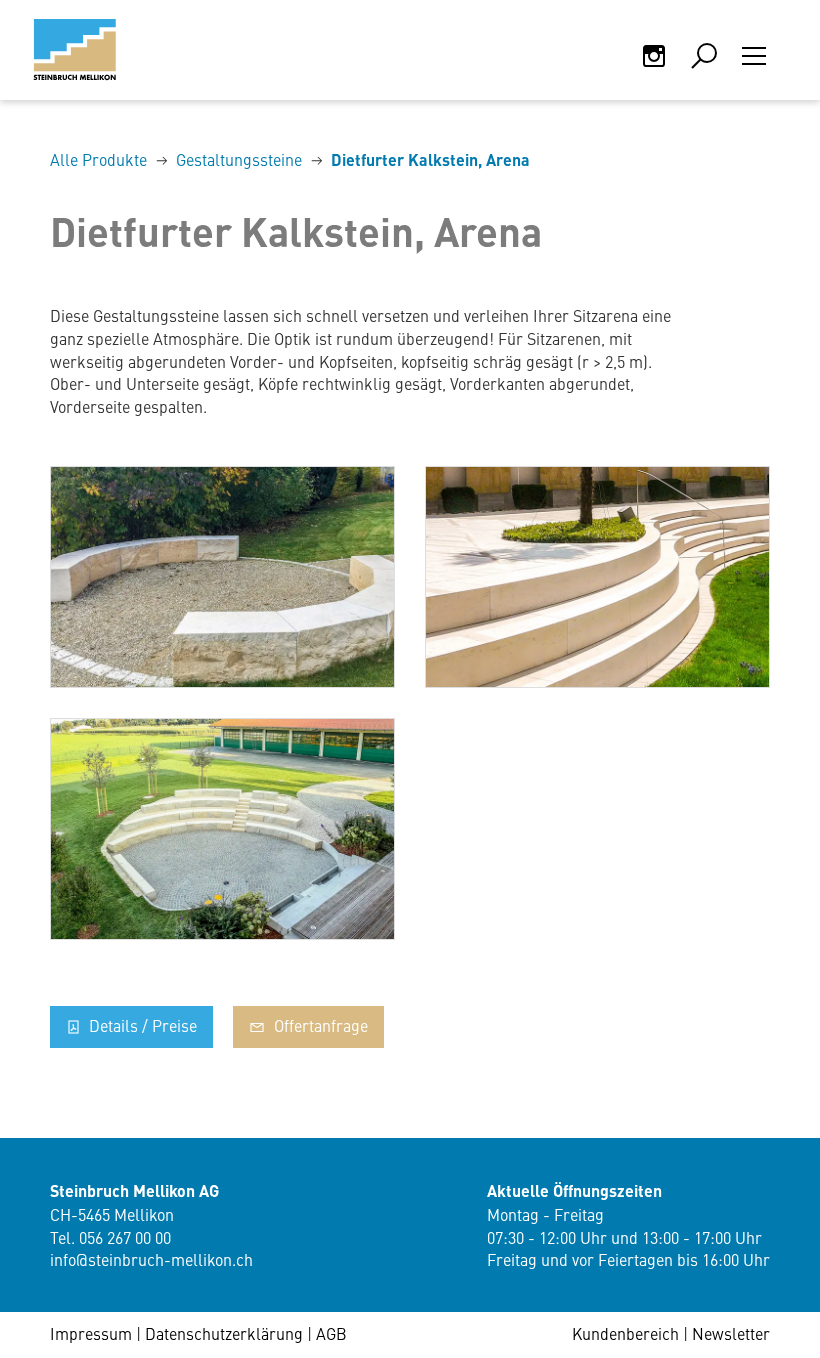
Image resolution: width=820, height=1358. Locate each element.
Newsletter (731, 1333)
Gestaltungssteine (239, 159)
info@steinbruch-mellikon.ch (151, 1259)
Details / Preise (141, 1025)
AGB (331, 1333)
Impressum (91, 1333)
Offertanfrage (319, 1025)
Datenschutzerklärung (224, 1333)
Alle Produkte (98, 159)
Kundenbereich (625, 1333)
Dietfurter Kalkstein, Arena (430, 159)
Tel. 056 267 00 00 (110, 1237)
